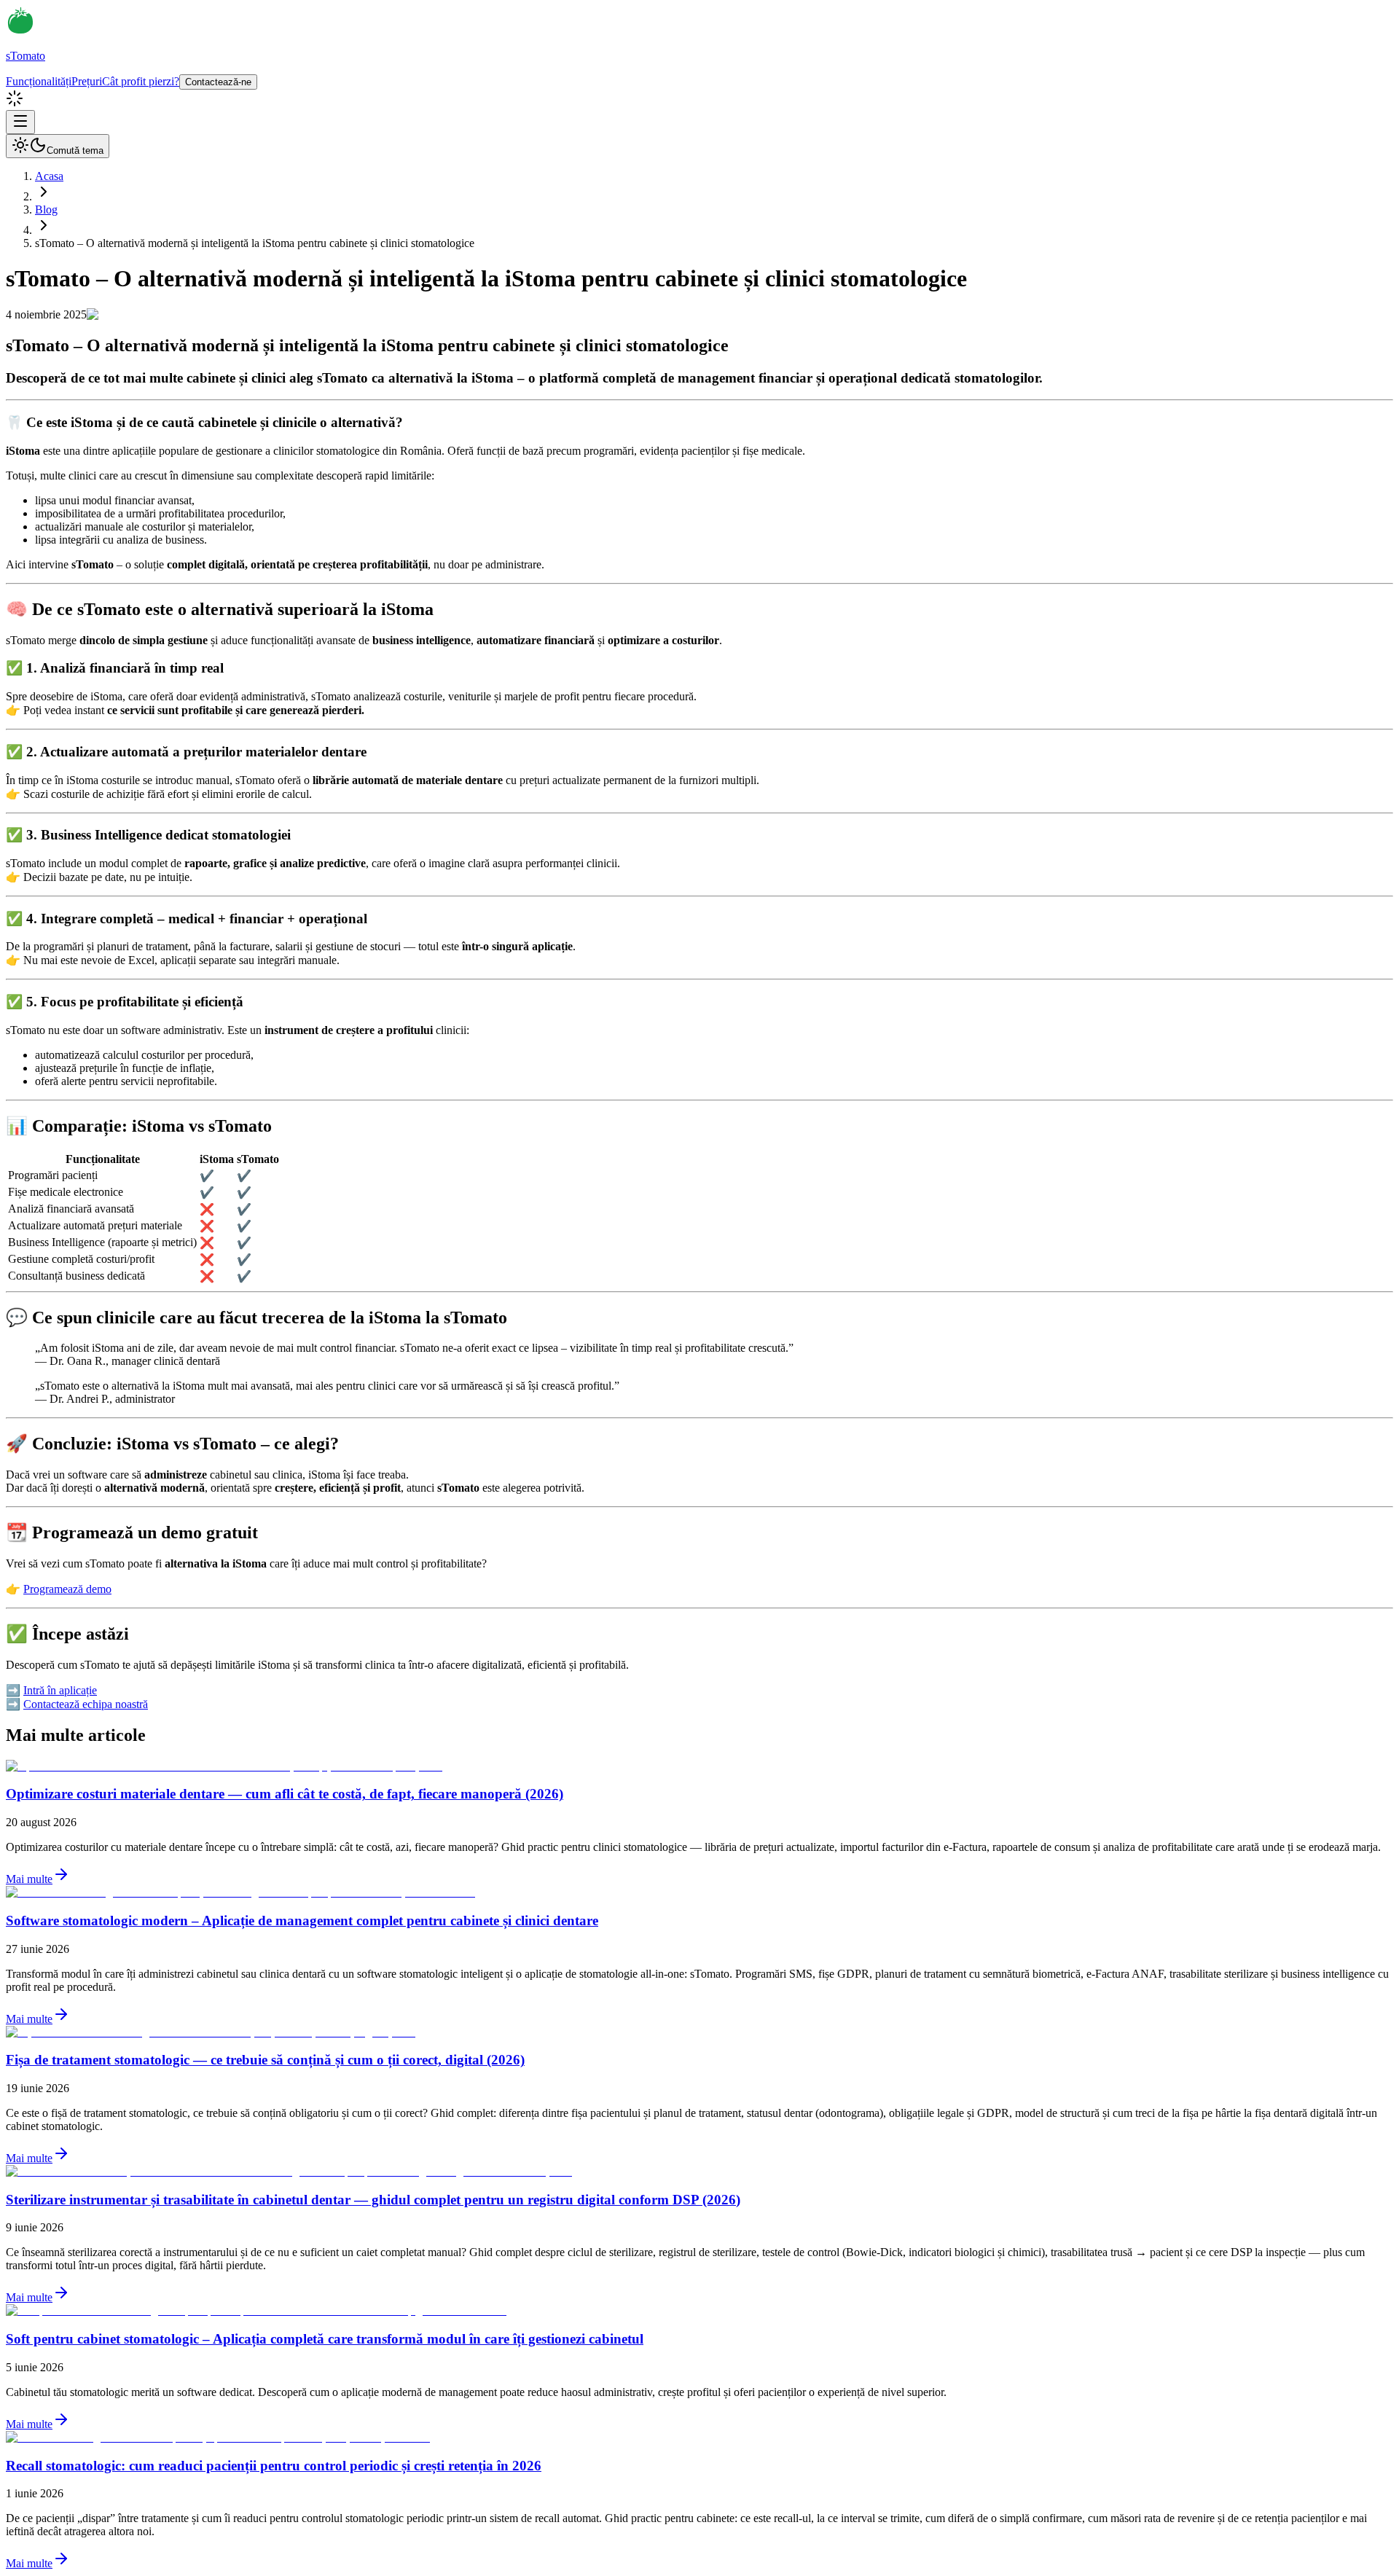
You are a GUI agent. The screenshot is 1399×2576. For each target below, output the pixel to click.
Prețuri (87, 81)
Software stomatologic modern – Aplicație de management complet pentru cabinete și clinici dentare (302, 1921)
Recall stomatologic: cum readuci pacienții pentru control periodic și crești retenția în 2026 (274, 2466)
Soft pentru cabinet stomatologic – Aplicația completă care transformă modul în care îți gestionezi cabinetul (325, 2339)
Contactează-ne (218, 82)
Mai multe (29, 1879)
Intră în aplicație (60, 1690)
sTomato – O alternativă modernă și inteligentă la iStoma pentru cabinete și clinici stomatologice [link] (255, 243)
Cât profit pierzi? (141, 81)
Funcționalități (39, 81)
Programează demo (67, 1589)
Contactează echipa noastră (86, 1704)
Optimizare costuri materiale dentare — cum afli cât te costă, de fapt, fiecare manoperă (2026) (285, 1794)
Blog (46, 210)
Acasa (49, 176)
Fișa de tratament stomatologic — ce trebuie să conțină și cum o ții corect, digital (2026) (265, 2060)
